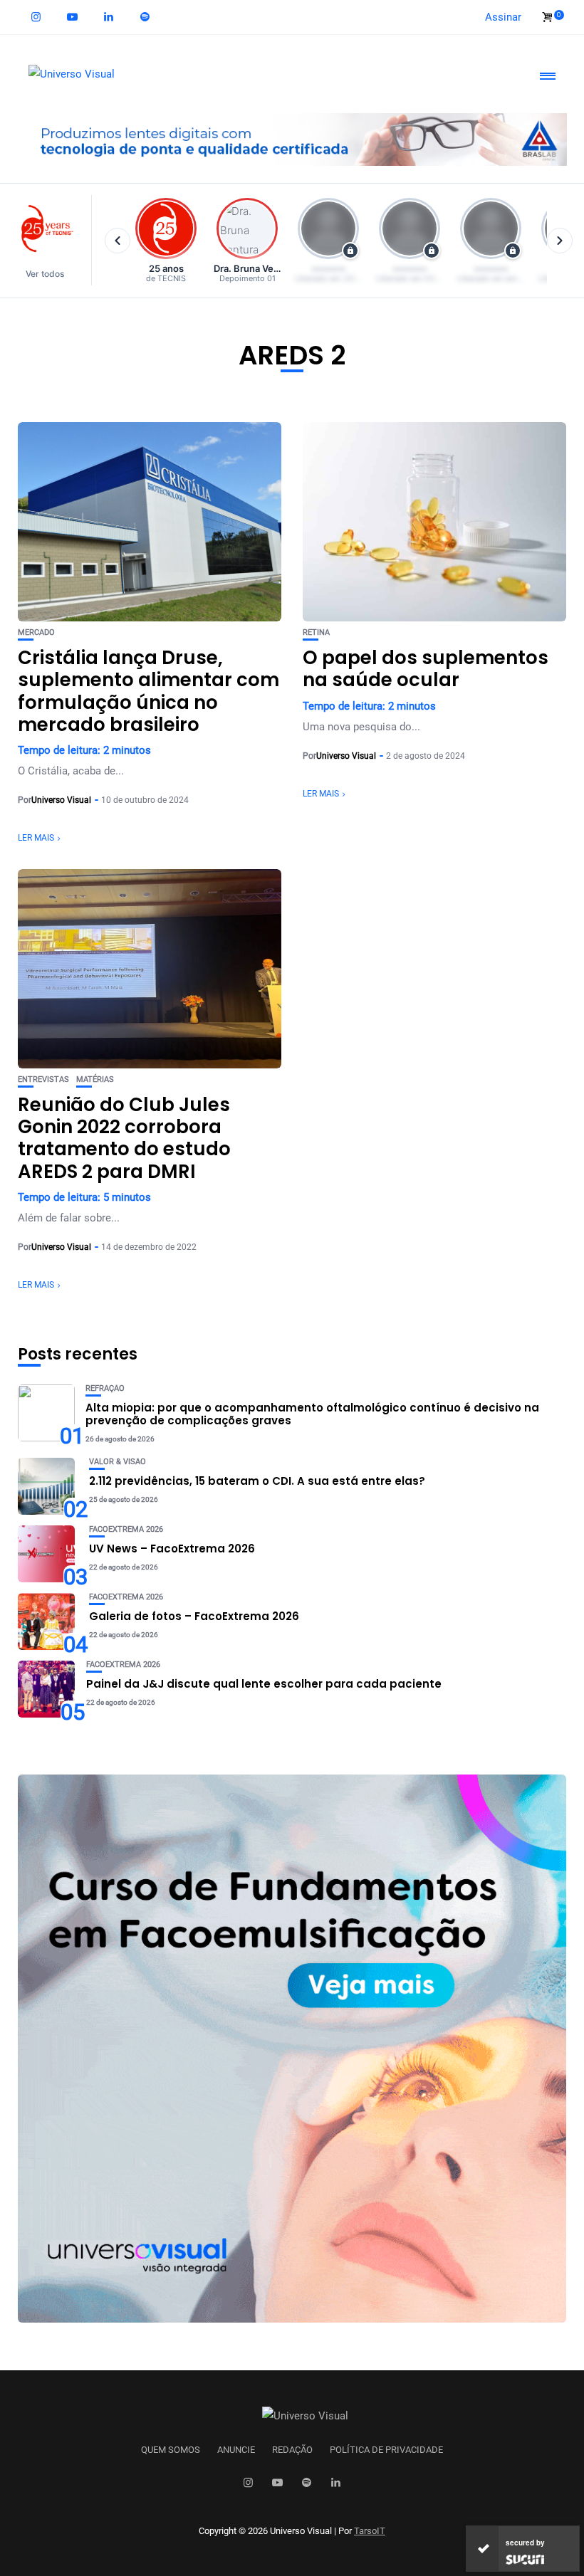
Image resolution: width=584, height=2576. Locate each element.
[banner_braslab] (292, 139)
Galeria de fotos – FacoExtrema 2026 (194, 1616)
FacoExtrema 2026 (126, 1529)
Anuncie (236, 2450)
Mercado (36, 632)
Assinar (503, 17)
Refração (105, 1388)
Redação (292, 2450)
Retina (316, 632)
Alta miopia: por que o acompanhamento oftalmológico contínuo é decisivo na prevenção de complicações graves (312, 1414)
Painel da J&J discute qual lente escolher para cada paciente (264, 1684)
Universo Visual (61, 800)
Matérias (95, 1079)
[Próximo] (560, 241)
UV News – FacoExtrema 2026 (172, 1549)
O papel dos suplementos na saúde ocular (426, 669)
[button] (52, 240)
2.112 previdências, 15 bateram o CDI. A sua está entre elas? (257, 1481)
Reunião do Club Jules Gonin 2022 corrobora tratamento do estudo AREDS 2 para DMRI (124, 1138)
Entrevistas (43, 1079)
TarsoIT (370, 2531)
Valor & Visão (118, 1462)
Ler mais (36, 838)
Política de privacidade (386, 2450)
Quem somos (171, 2450)
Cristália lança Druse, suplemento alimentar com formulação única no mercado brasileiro (148, 691)
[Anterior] (118, 241)
